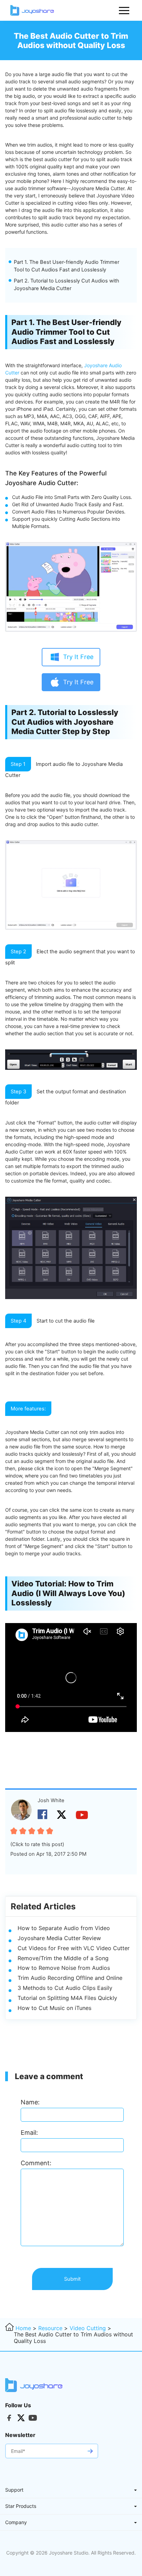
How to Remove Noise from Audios (64, 1968)
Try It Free (78, 657)
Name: (30, 2102)
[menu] (124, 10)
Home (23, 2328)
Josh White (51, 1800)
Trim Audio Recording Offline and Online (70, 1978)
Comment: (36, 2163)
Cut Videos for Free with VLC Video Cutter (74, 1948)
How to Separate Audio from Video (64, 1928)
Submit (72, 2279)
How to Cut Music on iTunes (54, 2008)
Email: (29, 2133)
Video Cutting (88, 2328)
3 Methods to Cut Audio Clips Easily (65, 1988)
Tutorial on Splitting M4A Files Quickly (67, 1998)
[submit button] (90, 2451)
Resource (50, 2328)
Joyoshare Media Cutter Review (59, 1938)
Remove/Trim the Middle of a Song (63, 1958)
